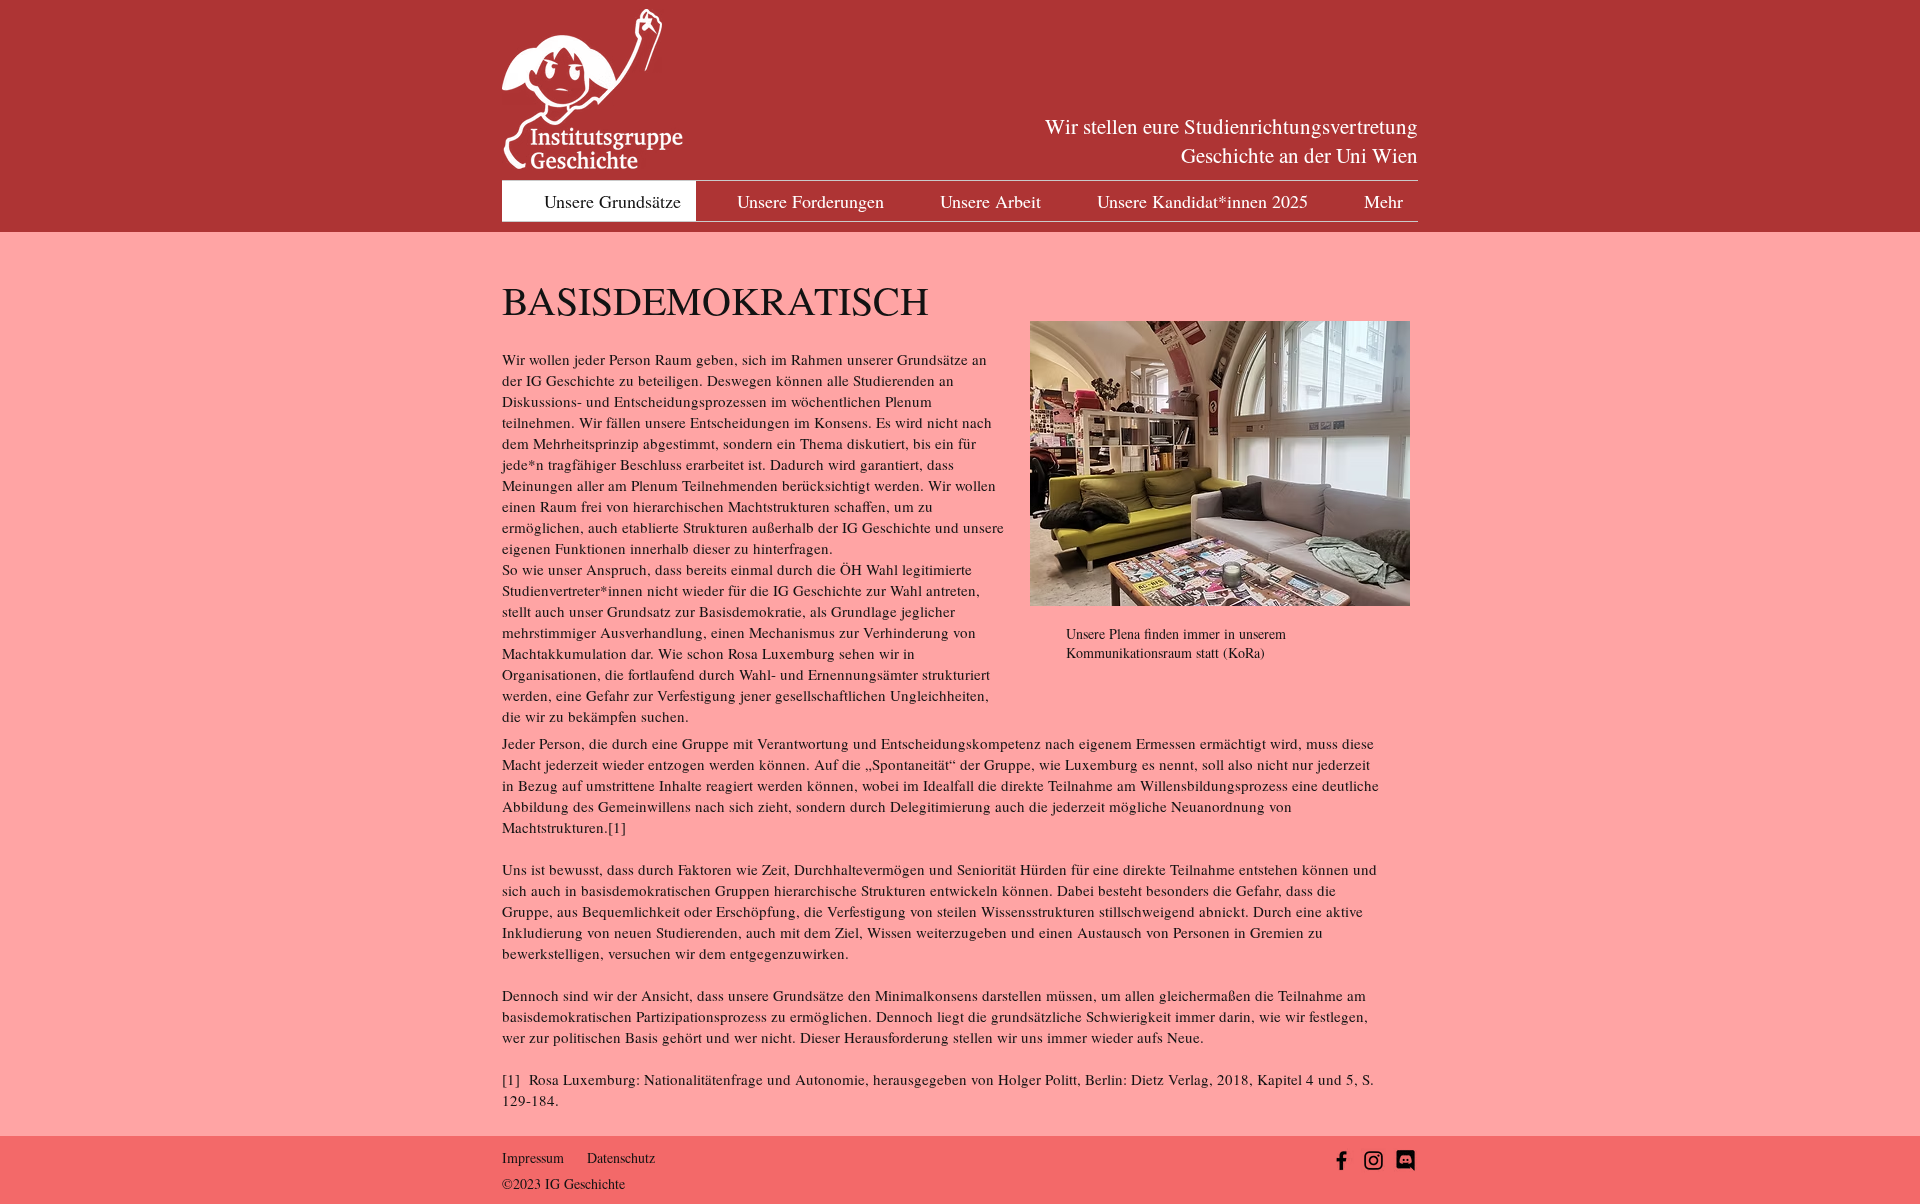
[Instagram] (1373, 1160)
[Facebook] (1341, 1160)
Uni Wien (1377, 155)
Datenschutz (621, 1157)
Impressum (533, 1157)
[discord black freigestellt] (1405, 1160)
